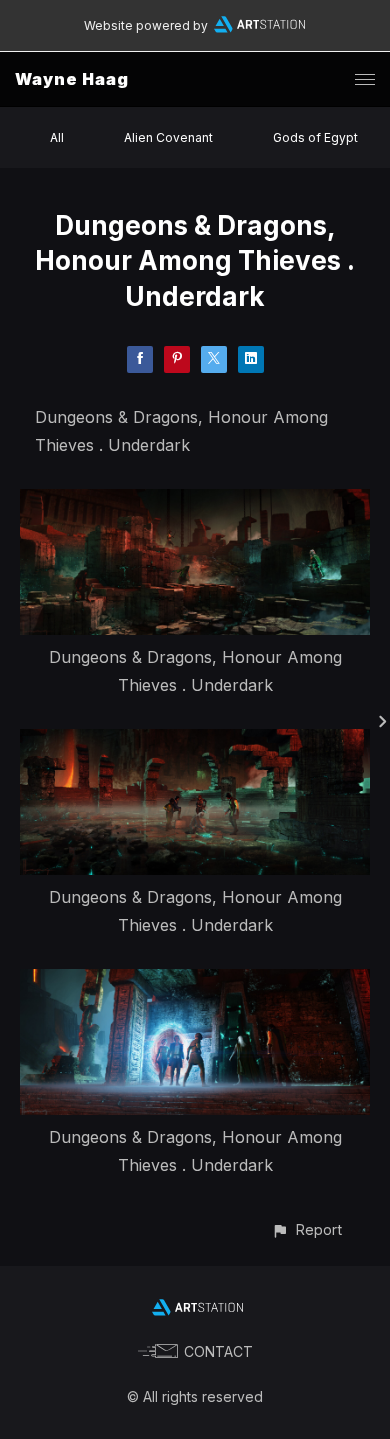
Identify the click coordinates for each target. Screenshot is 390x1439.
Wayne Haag (72, 79)
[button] (306, 1229)
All (57, 137)
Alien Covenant (168, 137)
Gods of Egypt (315, 137)
